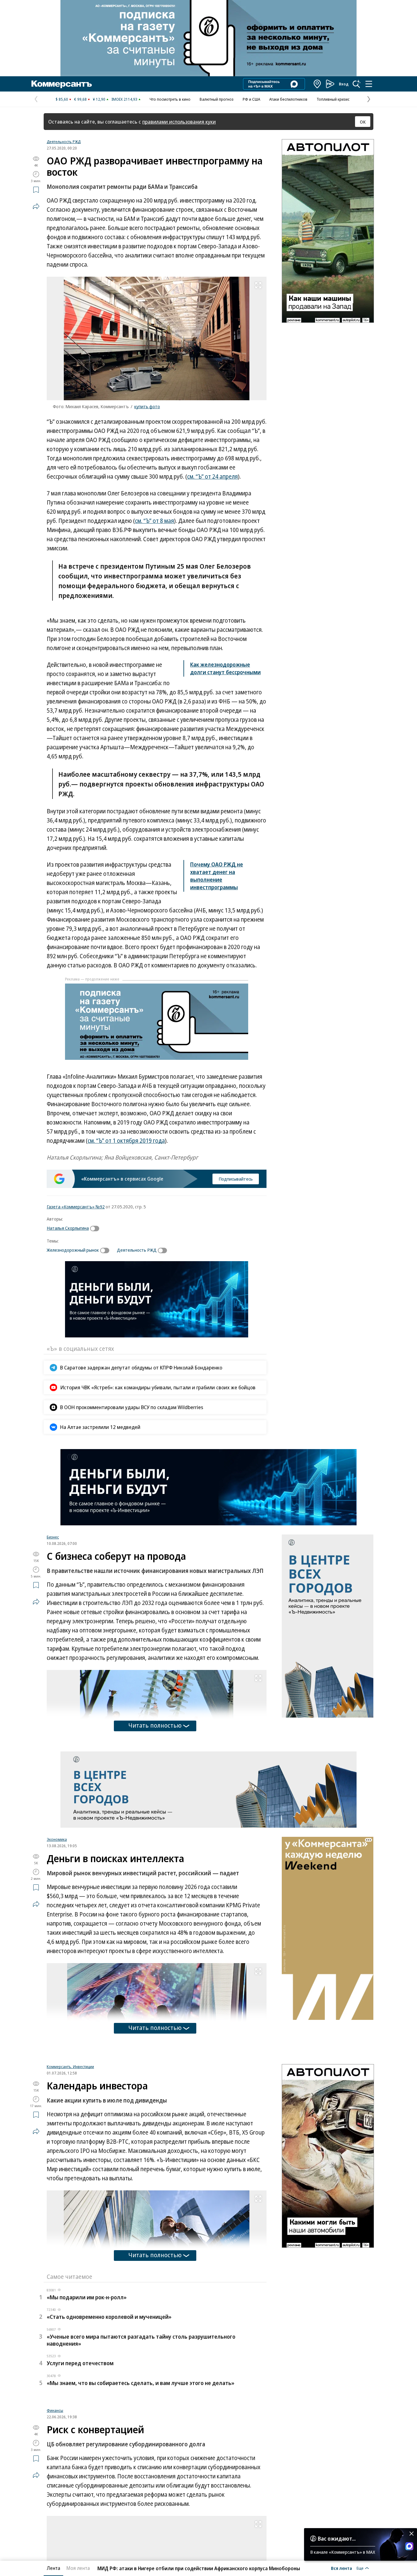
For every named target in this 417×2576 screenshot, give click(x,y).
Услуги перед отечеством (80, 2440)
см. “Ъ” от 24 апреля (212, 477)
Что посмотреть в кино (170, 99)
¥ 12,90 (99, 99)
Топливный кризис (333, 99)
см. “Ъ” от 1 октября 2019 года (126, 1141)
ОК (363, 122)
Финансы (55, 2487)
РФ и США (251, 99)
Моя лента (78, 2568)
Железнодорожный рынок (73, 1250)
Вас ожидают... (337, 2538)
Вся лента (341, 2568)
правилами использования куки (179, 122)
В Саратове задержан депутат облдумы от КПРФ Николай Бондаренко (141, 1367)
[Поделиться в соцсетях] (36, 206)
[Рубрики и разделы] (369, 84)
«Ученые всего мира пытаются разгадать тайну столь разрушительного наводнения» (141, 2417)
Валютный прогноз (217, 99)
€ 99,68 (80, 99)
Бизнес (53, 1537)
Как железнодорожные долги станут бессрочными (225, 668)
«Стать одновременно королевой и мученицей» (109, 2394)
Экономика (57, 1839)
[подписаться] (96, 1229)
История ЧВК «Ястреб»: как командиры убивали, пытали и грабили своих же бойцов (158, 1387)
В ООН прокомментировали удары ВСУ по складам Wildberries (132, 1407)
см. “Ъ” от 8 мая (154, 521)
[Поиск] (357, 84)
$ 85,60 (62, 99)
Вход (344, 84)
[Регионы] (317, 84)
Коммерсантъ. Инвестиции (70, 2143)
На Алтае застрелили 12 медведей (100, 1427)
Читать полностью (155, 1725)
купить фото (147, 406)
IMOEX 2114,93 (124, 99)
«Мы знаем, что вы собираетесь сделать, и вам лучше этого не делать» (141, 2460)
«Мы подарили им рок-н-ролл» (87, 2374)
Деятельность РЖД (64, 142)
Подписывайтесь (236, 1179)
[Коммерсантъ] (62, 84)
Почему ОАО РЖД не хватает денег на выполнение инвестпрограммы (217, 876)
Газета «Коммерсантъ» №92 (76, 1207)
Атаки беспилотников (288, 99)
